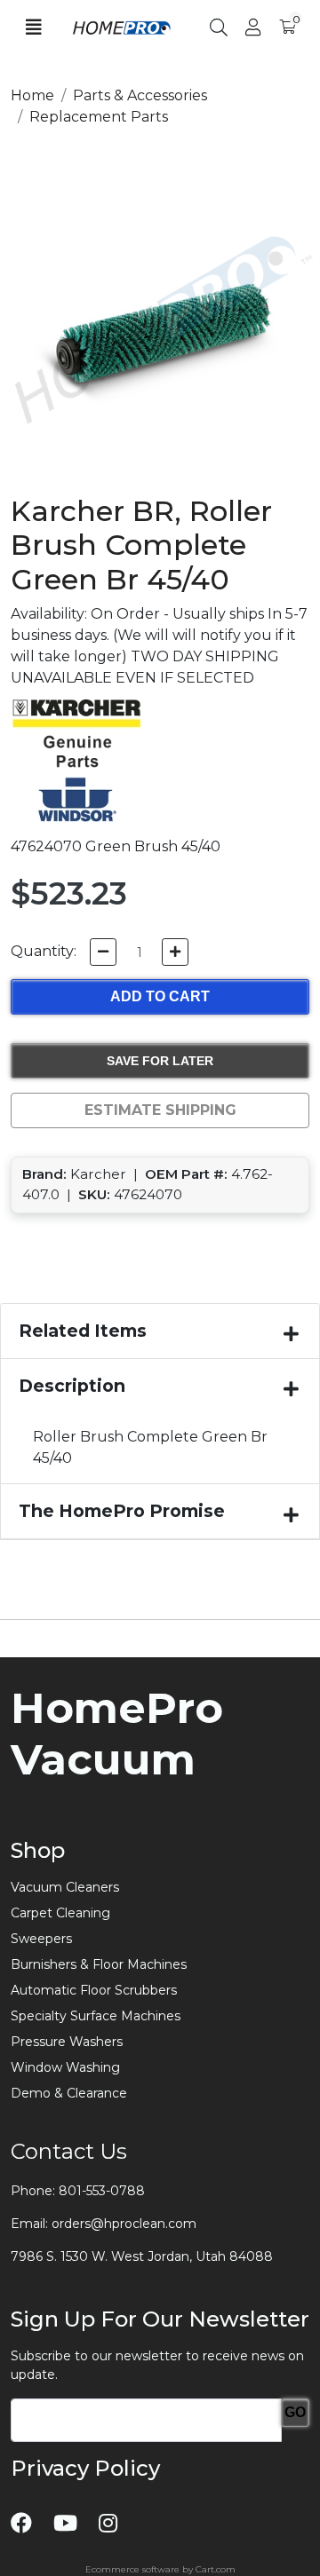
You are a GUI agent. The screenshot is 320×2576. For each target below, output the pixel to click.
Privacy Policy (85, 2468)
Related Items (83, 1331)
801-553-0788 (102, 2191)
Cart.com (216, 2569)
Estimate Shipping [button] (160, 1110)
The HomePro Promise (122, 1511)
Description (72, 1386)
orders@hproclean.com (124, 2224)
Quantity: (44, 951)
